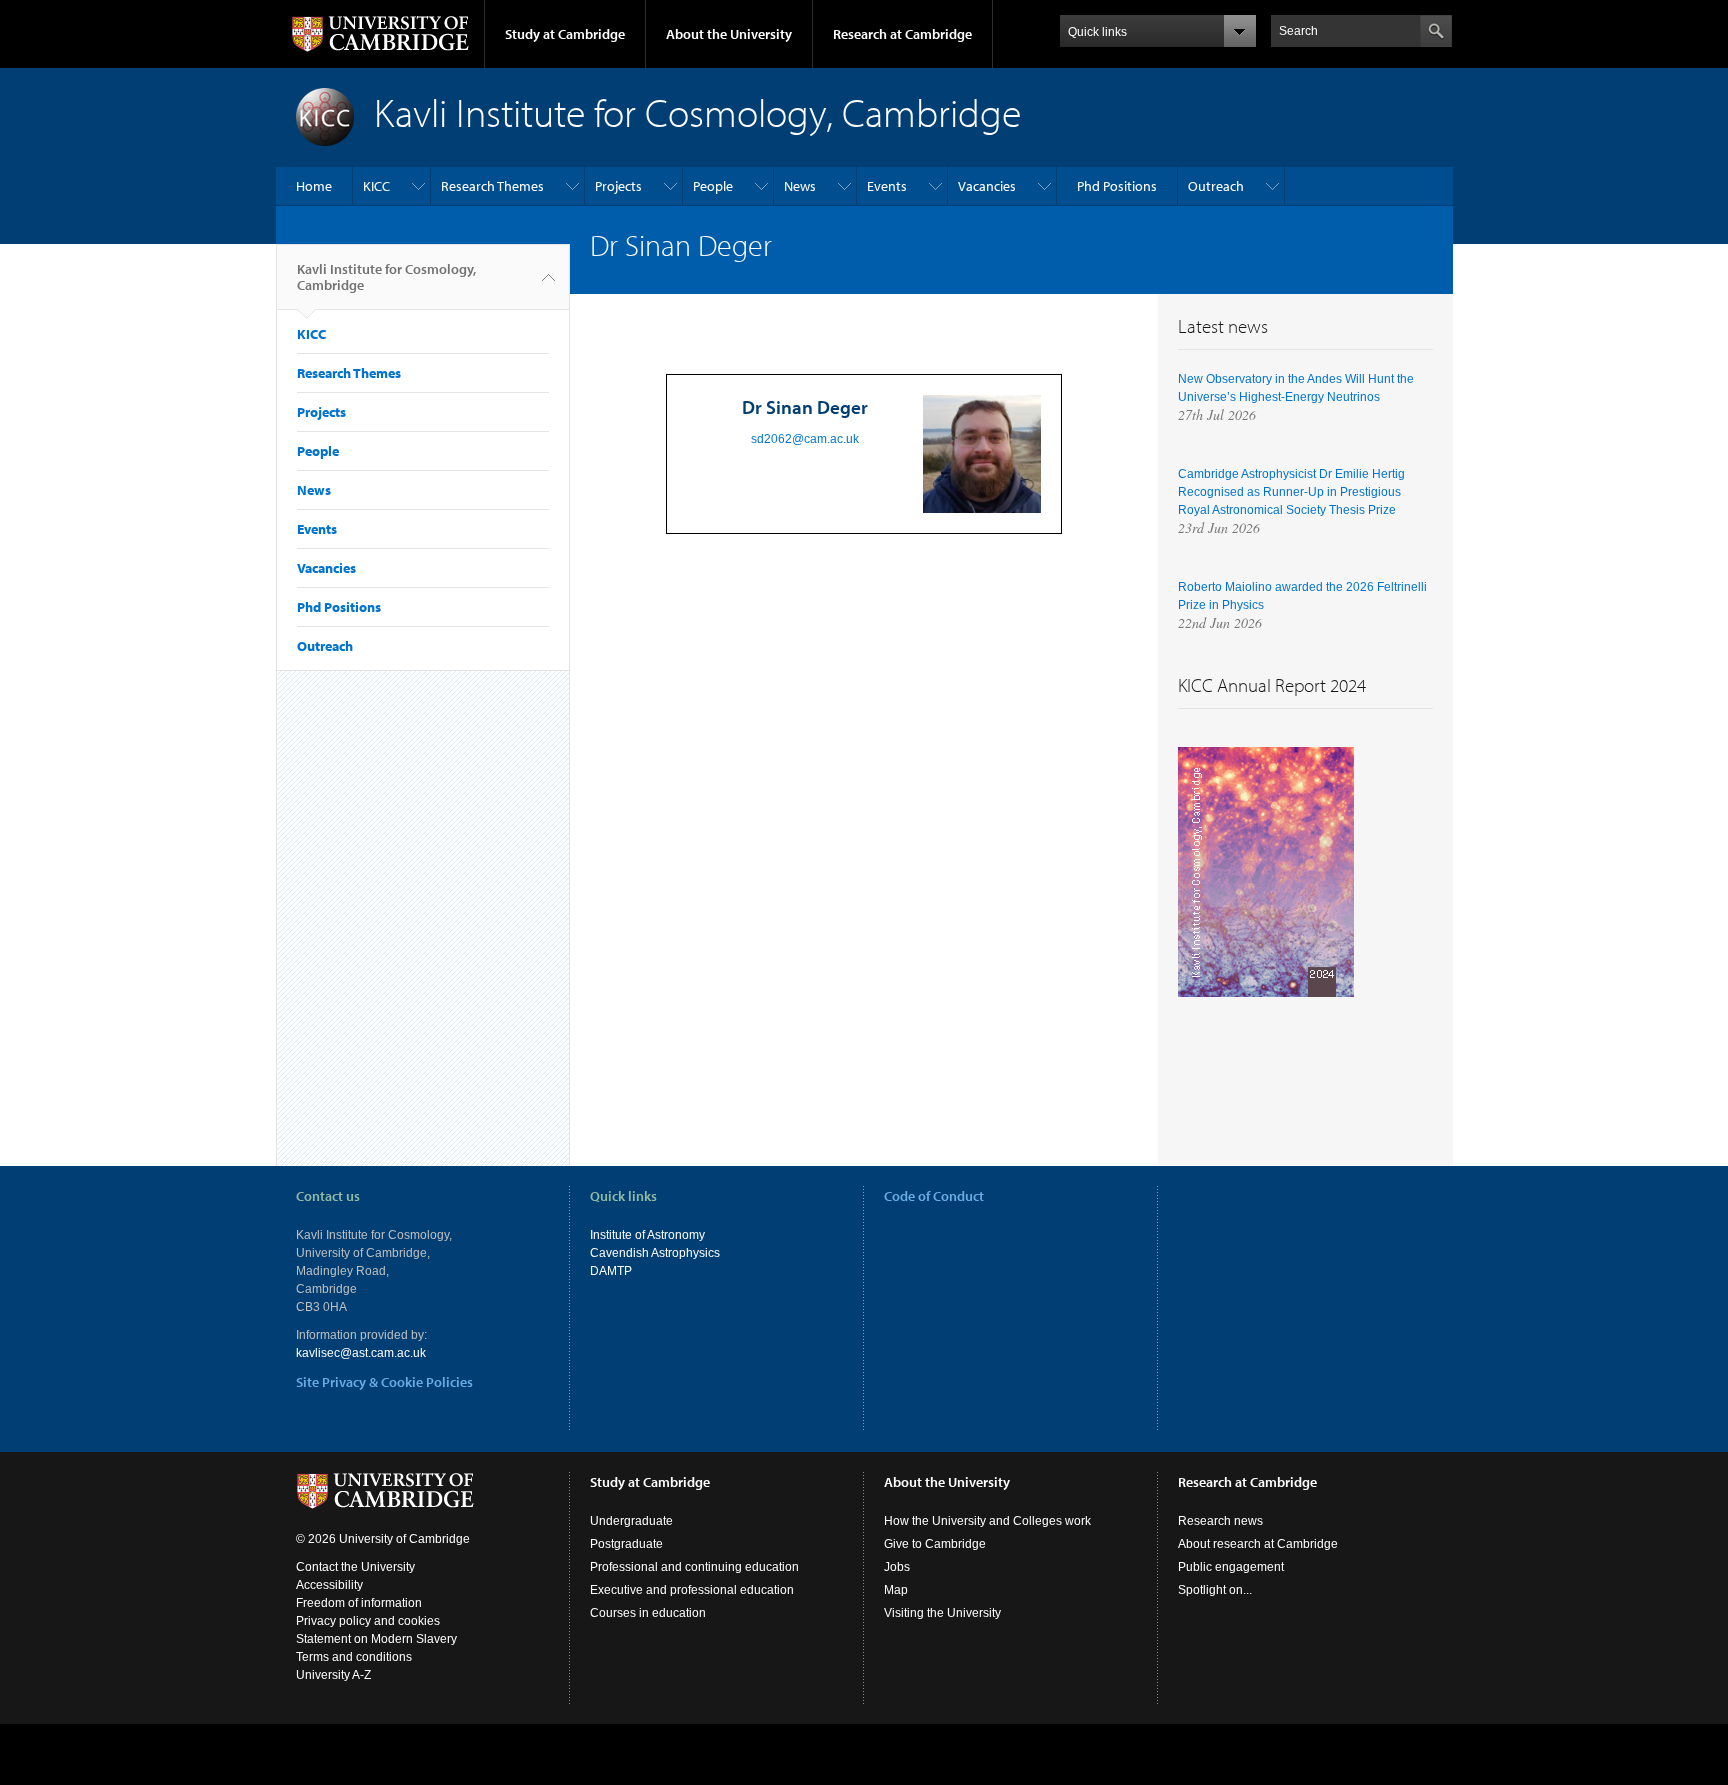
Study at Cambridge (565, 34)
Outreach (1216, 186)
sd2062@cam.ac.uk (805, 439)
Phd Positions (1117, 186)
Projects (618, 186)
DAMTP (611, 1271)
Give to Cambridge (935, 1544)
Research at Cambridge (902, 34)
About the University (729, 34)
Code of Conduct (934, 1196)
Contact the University (355, 1567)
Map (896, 1590)
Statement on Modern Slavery (376, 1639)
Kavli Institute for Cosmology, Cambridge (386, 277)
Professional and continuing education (694, 1567)
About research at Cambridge (1258, 1544)
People (713, 186)
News (800, 186)
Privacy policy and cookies (368, 1621)
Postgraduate (626, 1544)
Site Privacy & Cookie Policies (384, 1382)
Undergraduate (631, 1521)
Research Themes (492, 186)
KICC (376, 186)
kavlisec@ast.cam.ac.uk (361, 1353)
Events (887, 186)
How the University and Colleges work (987, 1521)
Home (314, 186)
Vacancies (987, 186)
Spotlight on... (1215, 1590)
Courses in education (648, 1613)
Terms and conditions (354, 1657)
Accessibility (329, 1585)
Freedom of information (359, 1603)
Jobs (897, 1567)
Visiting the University (942, 1613)
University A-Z (333, 1675)
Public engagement (1231, 1567)
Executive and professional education (692, 1590)
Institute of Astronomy (647, 1235)
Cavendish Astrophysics (655, 1253)
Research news (1220, 1521)
